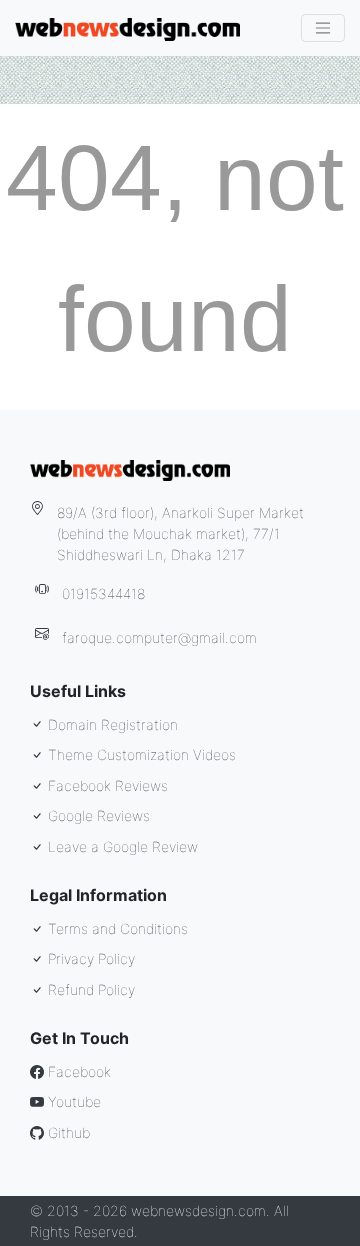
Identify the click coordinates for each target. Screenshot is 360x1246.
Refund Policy (89, 989)
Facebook (77, 1071)
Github (67, 1132)
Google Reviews (97, 815)
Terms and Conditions (116, 928)
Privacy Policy (89, 958)
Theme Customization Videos (140, 754)
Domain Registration (111, 724)
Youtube (72, 1101)
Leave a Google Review (121, 846)
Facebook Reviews (106, 785)
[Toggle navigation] (323, 28)
